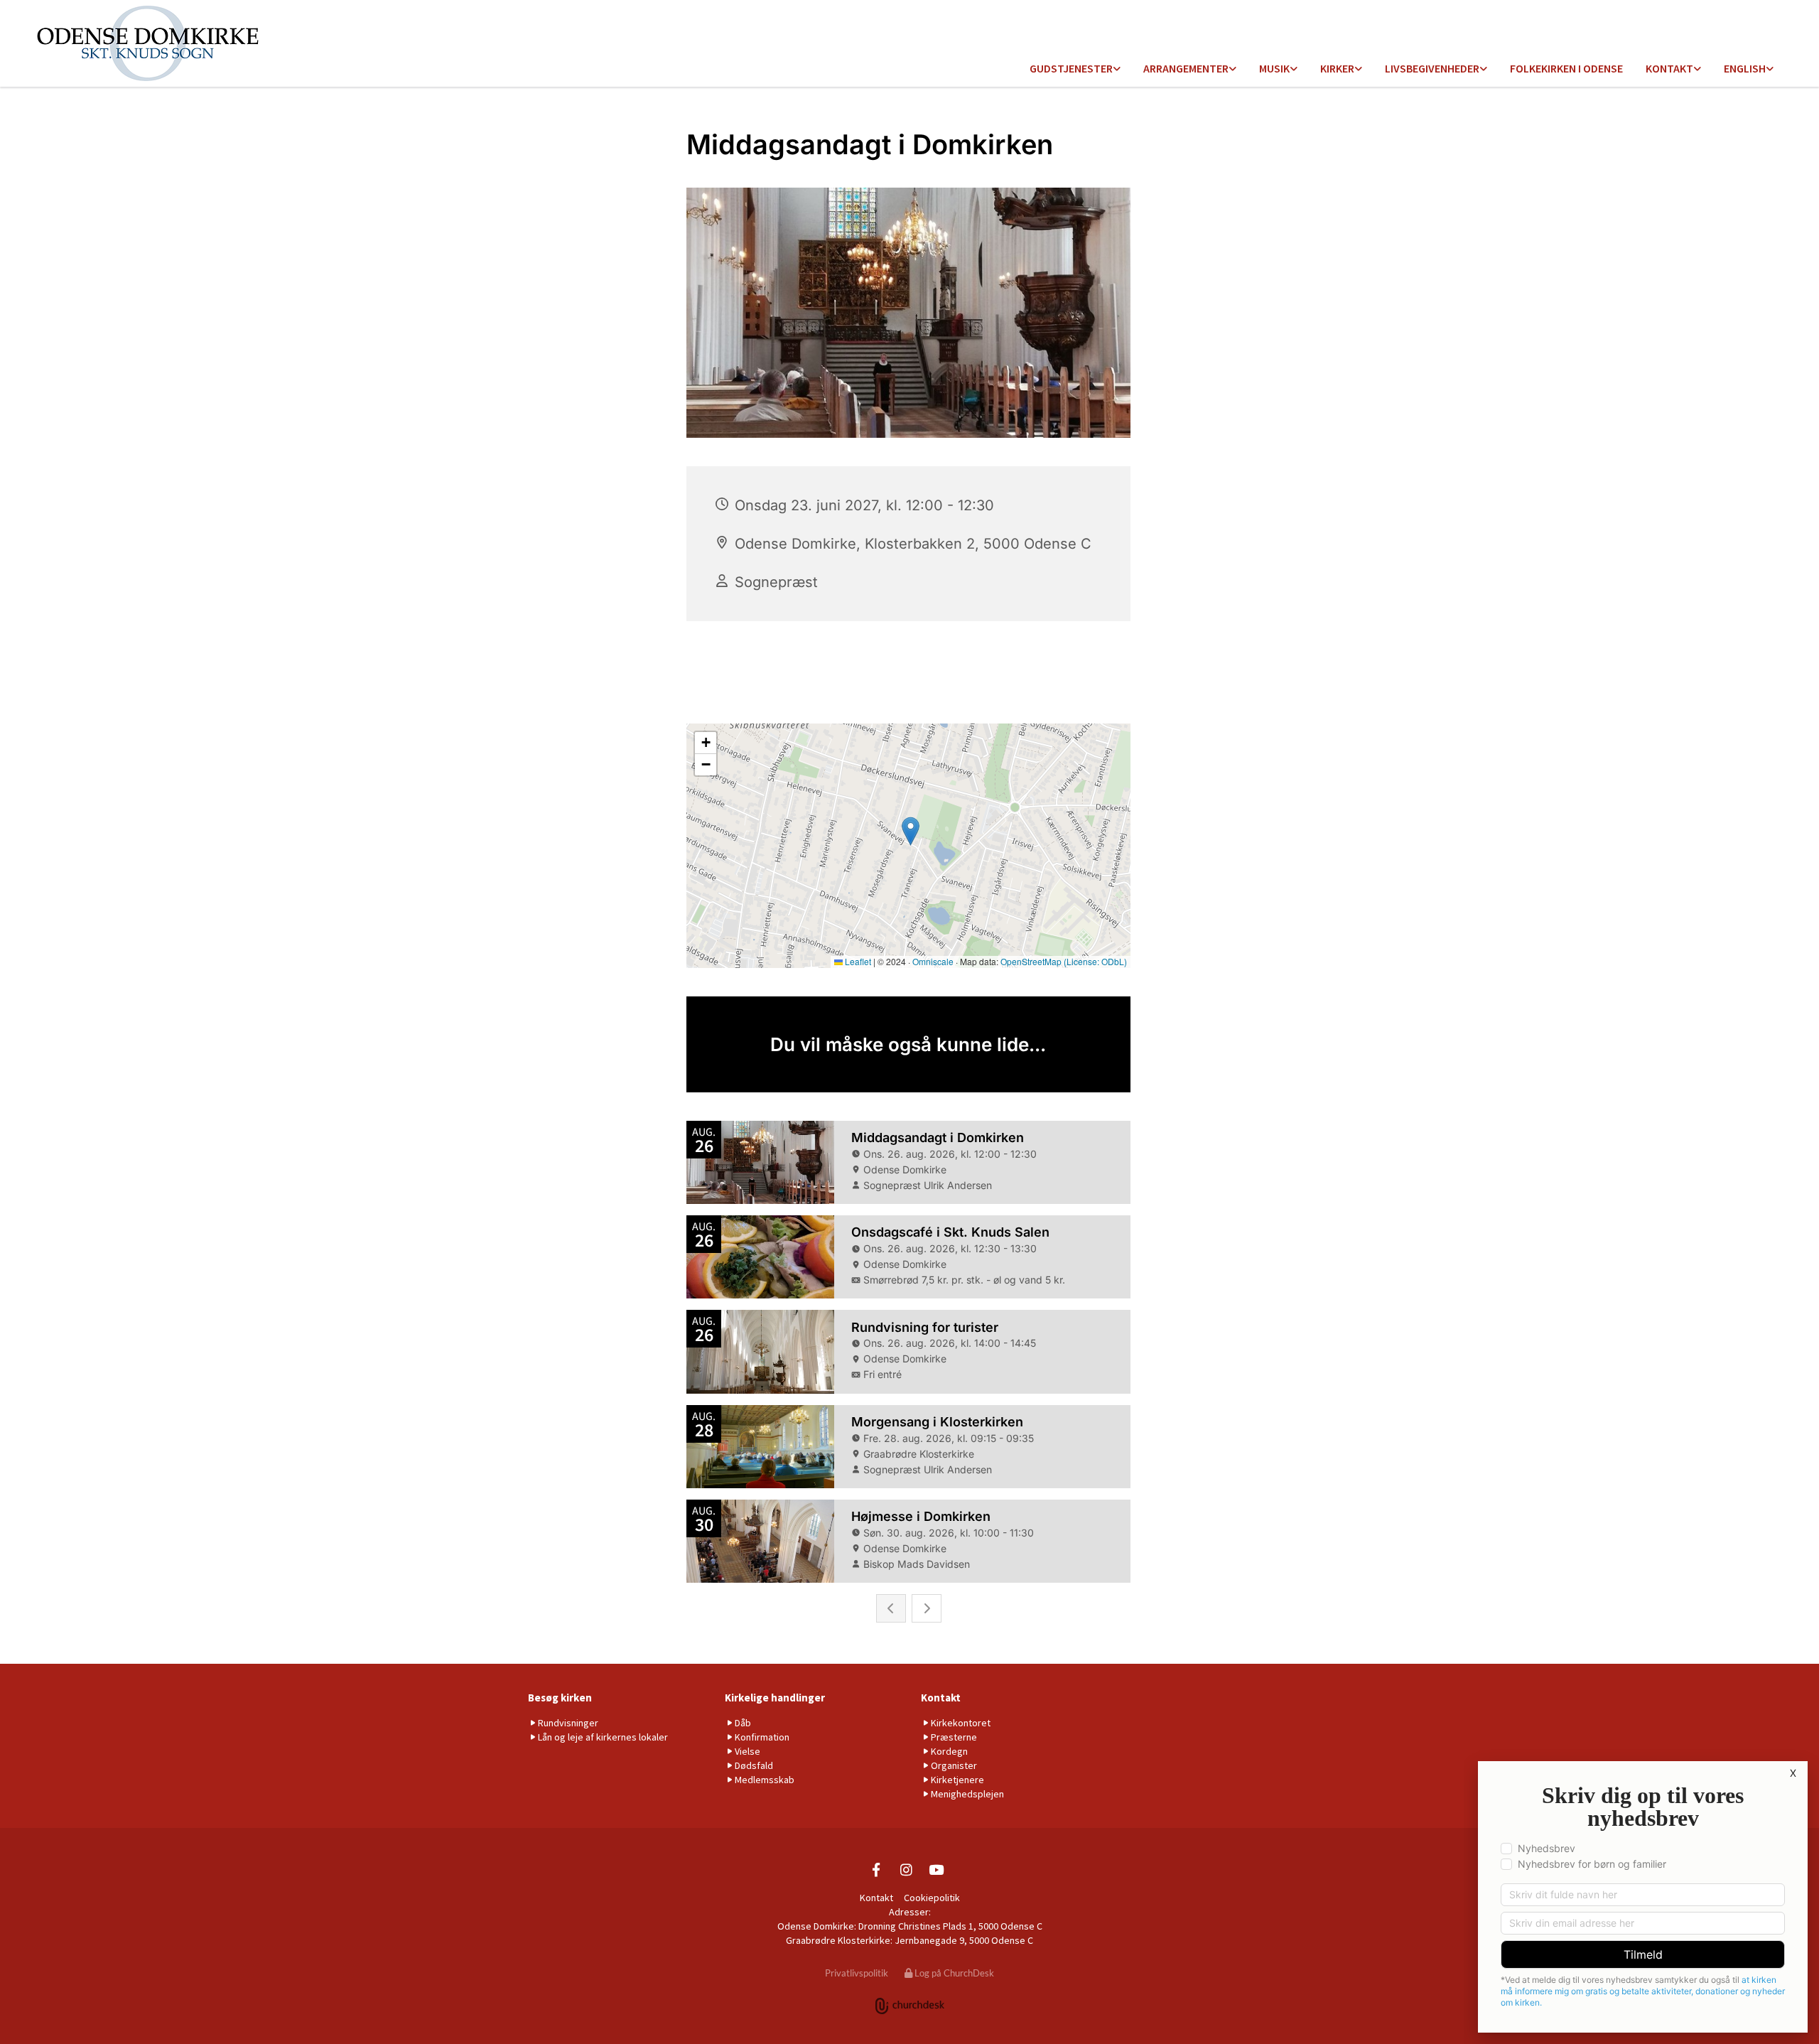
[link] (1075, 69)
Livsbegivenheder (1432, 68)
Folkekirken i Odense (1566, 68)
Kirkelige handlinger (775, 1698)
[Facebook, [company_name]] (876, 1869)
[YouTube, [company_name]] (936, 1869)
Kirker (1337, 68)
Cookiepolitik (932, 1898)
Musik (1274, 68)
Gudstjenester (1071, 68)
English (1745, 68)
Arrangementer (1186, 68)
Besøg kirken (560, 1698)
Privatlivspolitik (857, 1973)
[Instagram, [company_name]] (906, 1869)
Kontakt (1669, 68)
